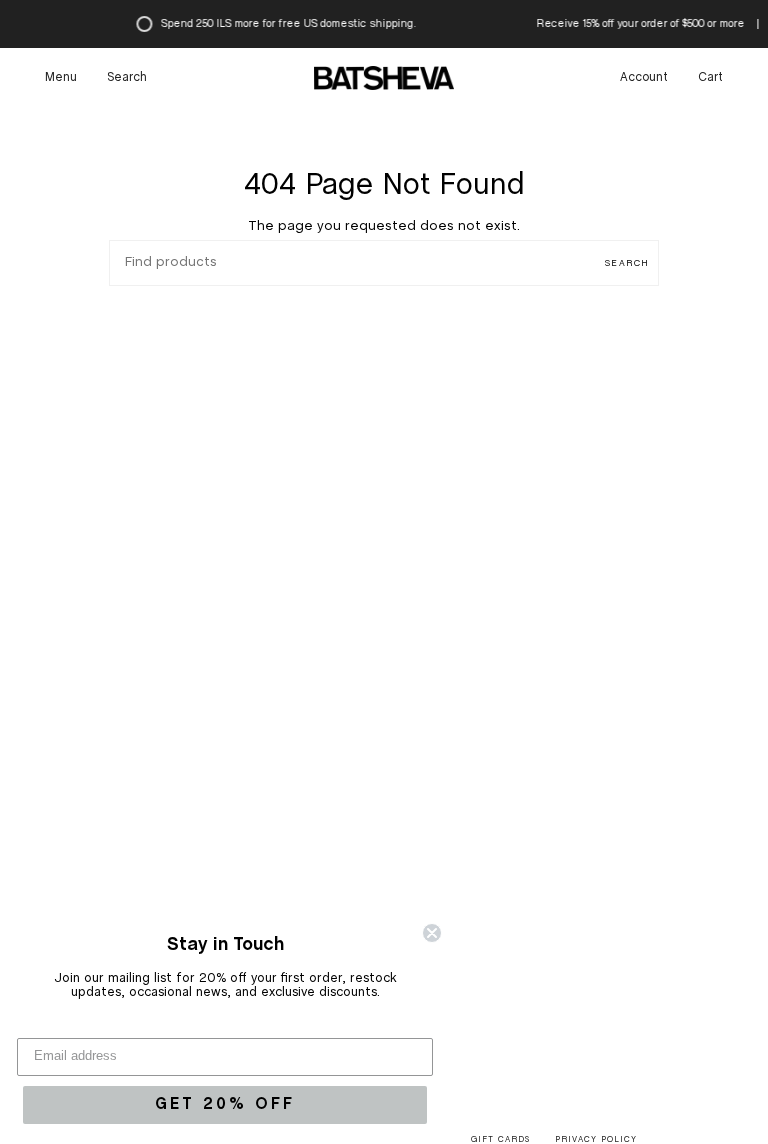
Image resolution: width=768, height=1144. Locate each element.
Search (627, 263)
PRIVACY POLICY (596, 1140)
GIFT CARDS (500, 1140)
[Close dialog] (432, 933)
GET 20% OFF (225, 1104)
